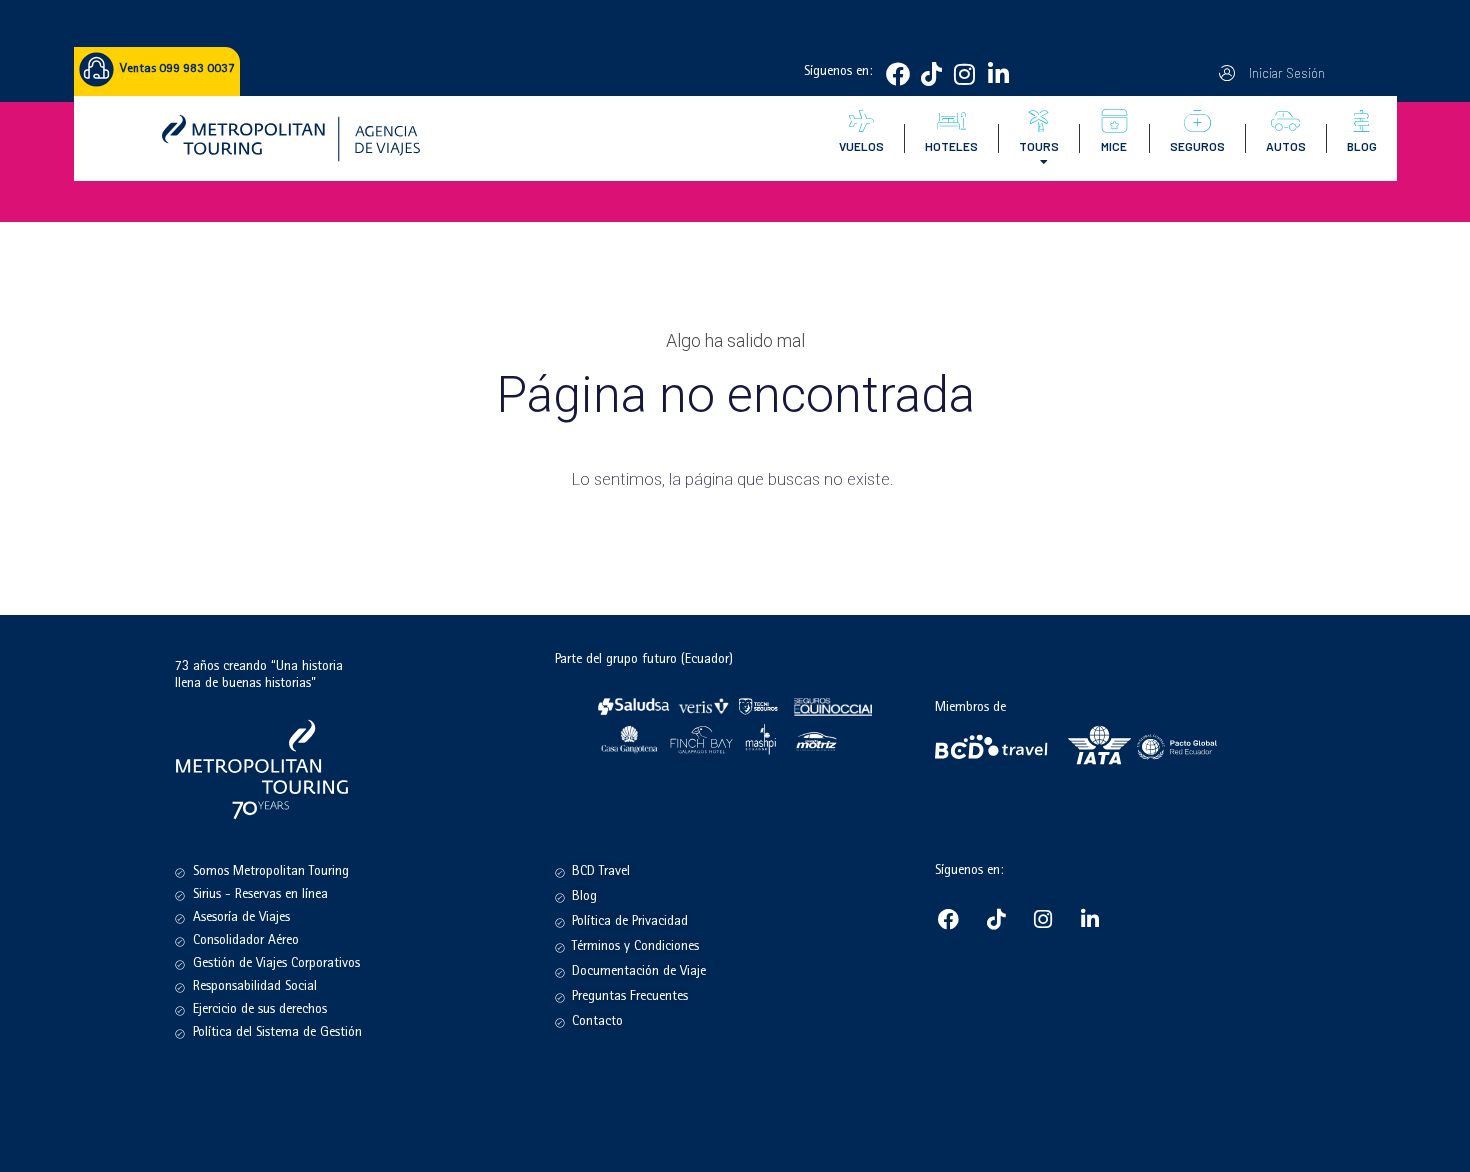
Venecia (1219, 256)
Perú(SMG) (1136, 237)
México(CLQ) (1141, 275)
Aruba (1034, 293)
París (1211, 237)
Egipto (1215, 293)
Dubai (1214, 312)
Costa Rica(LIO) (1146, 256)
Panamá (1038, 312)
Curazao (1040, 275)
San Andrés (1046, 256)
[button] (1284, 73)
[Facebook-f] (898, 74)
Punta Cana (1046, 237)
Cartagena (1044, 218)
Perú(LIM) (1133, 293)
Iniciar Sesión (1286, 73)
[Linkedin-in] (998, 74)
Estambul (1222, 275)
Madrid (1217, 218)
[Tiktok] (931, 74)
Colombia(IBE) (1145, 218)
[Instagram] (965, 74)
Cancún (1038, 331)
